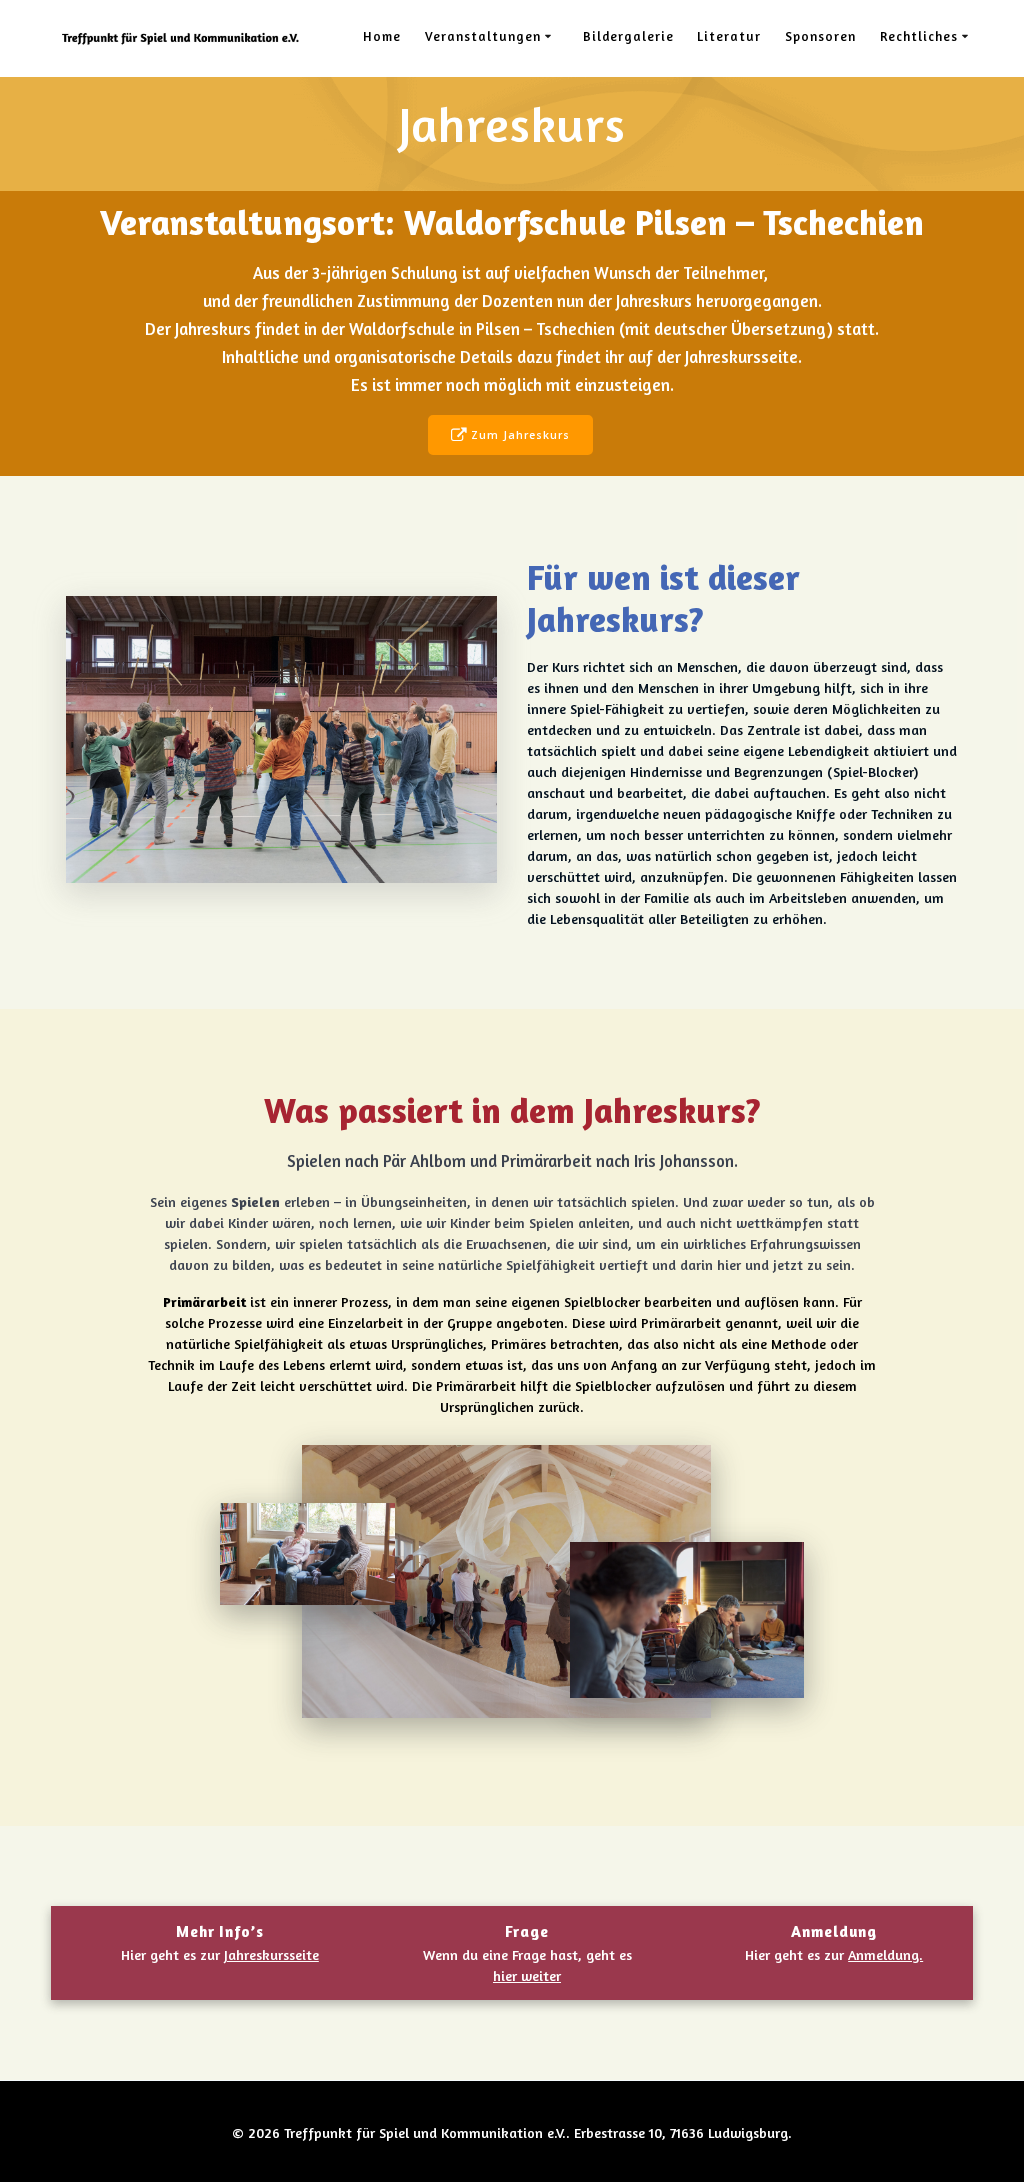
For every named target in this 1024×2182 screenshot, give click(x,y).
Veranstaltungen (483, 36)
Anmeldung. (885, 1954)
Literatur (729, 36)
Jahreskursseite (271, 1954)
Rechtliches (919, 36)
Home (382, 36)
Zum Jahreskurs (520, 435)
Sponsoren (820, 36)
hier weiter (527, 1975)
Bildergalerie (628, 36)
